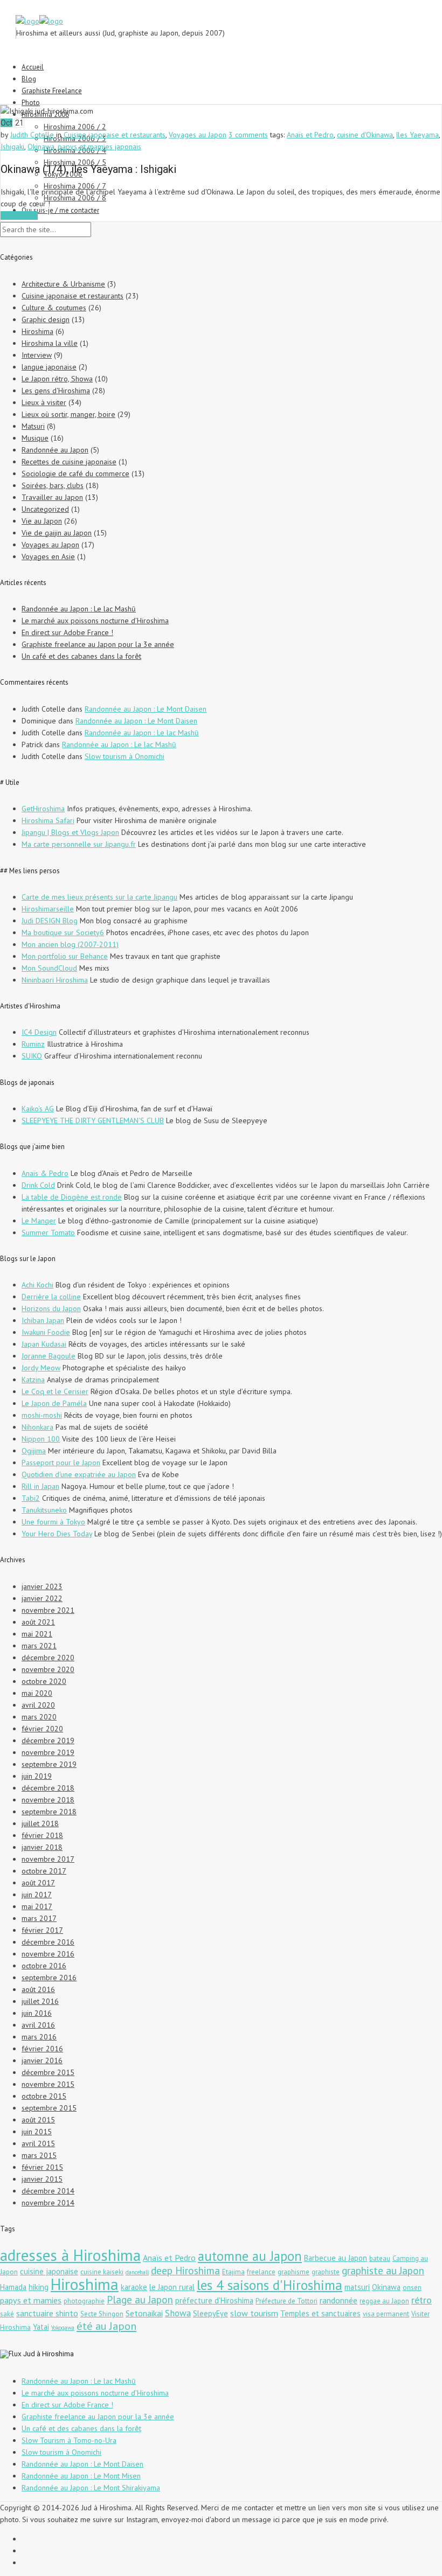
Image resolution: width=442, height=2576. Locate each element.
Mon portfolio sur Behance (65, 956)
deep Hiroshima (185, 2270)
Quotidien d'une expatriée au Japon (79, 1474)
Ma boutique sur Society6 (63, 932)
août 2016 (38, 1989)
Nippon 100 (41, 1439)
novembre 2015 (48, 2084)
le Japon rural (172, 2287)
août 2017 (38, 1883)
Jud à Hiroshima (49, 2354)
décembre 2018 (48, 1788)
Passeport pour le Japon (61, 1463)
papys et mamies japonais (99, 147)
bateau (380, 2258)
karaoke (134, 2287)
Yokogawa (63, 2328)
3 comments (248, 135)
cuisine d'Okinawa (365, 135)
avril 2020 (38, 1705)
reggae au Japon (384, 2301)
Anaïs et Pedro (310, 135)
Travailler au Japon (52, 497)
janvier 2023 (42, 1586)
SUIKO (32, 1056)
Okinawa (41, 147)
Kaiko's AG (38, 1109)
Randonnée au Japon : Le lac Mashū (79, 609)
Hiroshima (37, 331)
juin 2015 (37, 2132)
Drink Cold (38, 1185)
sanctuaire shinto (47, 2313)
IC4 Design (39, 1032)
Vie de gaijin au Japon (57, 533)
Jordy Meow (41, 1368)
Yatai (41, 2327)
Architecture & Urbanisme (63, 284)
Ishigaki (12, 147)
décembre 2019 (48, 1740)
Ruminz (33, 1044)
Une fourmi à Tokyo (53, 1522)
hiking (39, 2287)
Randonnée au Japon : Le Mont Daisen (146, 709)
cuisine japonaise (49, 2271)
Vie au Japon (42, 521)
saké (7, 2314)
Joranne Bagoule (49, 1356)
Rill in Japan (40, 1486)
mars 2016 (39, 2037)
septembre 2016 (49, 1978)
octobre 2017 (44, 1871)
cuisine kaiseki (102, 2272)
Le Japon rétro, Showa (57, 379)
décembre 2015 (48, 2072)
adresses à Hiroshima (70, 2255)
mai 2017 (37, 1906)
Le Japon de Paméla (54, 1403)
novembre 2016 (48, 1954)
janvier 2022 (42, 1598)
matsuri (357, 2287)
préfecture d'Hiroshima (214, 2300)
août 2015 (38, 2120)
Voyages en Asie (48, 556)
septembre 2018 (49, 1812)
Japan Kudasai (44, 1344)
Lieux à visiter (44, 402)
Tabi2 (31, 1498)
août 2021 (38, 1622)
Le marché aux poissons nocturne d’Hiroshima (95, 621)
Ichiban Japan (43, 1320)
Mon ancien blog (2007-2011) (70, 944)
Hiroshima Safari (48, 820)
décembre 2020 (48, 1658)
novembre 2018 (48, 1800)
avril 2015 (38, 2143)
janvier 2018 (42, 1847)
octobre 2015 (44, 2096)
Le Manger (39, 1221)
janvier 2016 (42, 2060)
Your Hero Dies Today (57, 1534)
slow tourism (254, 2313)
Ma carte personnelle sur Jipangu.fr (79, 844)
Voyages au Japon (198, 135)
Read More (19, 215)
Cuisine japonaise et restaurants (115, 135)
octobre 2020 (44, 1681)
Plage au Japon (140, 2299)
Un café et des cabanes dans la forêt (81, 656)
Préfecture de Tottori (286, 2301)
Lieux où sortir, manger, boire (68, 414)
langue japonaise (49, 367)
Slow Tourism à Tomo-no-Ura (69, 2440)
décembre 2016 (48, 1942)
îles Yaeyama (417, 135)
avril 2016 (38, 2025)
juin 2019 (37, 1776)
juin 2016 (37, 2013)
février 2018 (42, 1835)
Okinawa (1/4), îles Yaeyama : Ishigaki (88, 169)
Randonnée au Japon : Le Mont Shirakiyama (91, 2488)
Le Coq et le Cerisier (55, 1391)
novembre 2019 (48, 1752)
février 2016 (42, 2049)
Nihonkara (37, 1427)
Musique (35, 438)
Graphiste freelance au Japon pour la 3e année (98, 644)
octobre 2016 (44, 1966)
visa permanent (386, 2314)
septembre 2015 (49, 2108)
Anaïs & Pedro (45, 1173)
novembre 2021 (48, 1610)
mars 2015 (39, 2155)
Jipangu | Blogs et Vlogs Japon (70, 832)
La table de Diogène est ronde (72, 1197)
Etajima (233, 2272)
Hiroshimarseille (48, 909)
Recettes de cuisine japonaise (69, 462)
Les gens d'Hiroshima (56, 391)
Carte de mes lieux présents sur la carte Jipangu (99, 897)
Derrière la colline (51, 1297)
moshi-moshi (42, 1415)
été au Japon (106, 2326)
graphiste (326, 2272)
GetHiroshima (43, 809)
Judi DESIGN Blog (50, 921)
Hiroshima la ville (50, 343)
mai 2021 (37, 1634)
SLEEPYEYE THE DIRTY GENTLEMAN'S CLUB (93, 1120)
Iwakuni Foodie (46, 1332)
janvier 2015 (42, 2179)
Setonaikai (144, 2313)
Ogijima (34, 1451)
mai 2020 (37, 1693)
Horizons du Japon (51, 1308)
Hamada (13, 2287)
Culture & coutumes (54, 308)
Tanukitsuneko (44, 1510)
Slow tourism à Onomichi (125, 756)
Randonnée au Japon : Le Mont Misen (81, 2476)
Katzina (33, 1380)
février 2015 (42, 2167)
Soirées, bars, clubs (53, 485)
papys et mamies (31, 2300)
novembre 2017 (48, 1859)
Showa (178, 2313)
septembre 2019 (49, 1764)
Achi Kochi (37, 1285)
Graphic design (46, 319)
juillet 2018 (40, 1823)
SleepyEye (210, 2313)
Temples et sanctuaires (320, 2313)
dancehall (137, 2272)
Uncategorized (45, 509)
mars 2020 (39, 1717)
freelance (261, 2272)
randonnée (339, 2300)
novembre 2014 (48, 2203)
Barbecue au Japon (336, 2258)
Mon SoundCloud (49, 968)
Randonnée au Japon (55, 450)
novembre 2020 (48, 1669)
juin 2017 (37, 1895)
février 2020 (42, 1729)
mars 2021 (39, 1646)
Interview (37, 355)
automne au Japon (250, 2256)
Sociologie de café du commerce (75, 474)
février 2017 (42, 1930)
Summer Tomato (48, 1233)
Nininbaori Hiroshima (55, 980)
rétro (422, 2300)
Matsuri (33, 426)
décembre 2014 (48, 2191)
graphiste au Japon (383, 2270)
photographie (84, 2301)
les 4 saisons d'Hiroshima (270, 2285)
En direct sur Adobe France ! (67, 632)
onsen (412, 2288)
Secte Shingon (102, 2314)
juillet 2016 (40, 2001)
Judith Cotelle (32, 135)
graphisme (293, 2272)
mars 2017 (39, 1918)
